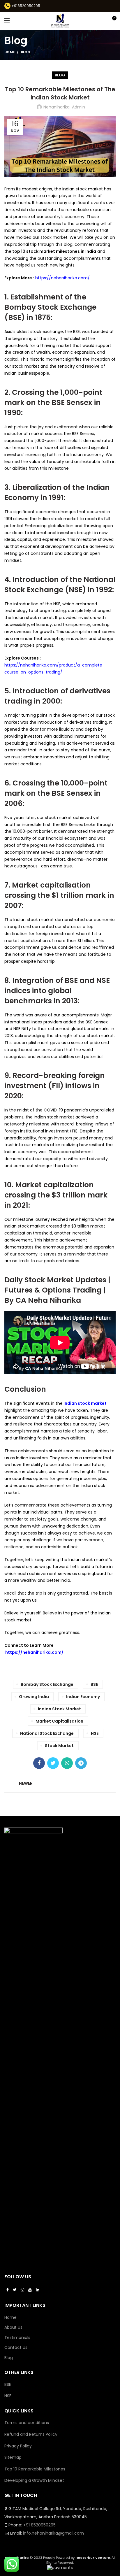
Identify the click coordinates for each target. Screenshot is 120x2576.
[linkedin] (38, 2290)
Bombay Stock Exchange (47, 1684)
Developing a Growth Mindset (34, 2480)
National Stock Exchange (47, 1733)
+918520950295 (26, 6)
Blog (26, 52)
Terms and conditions (27, 2423)
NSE (95, 1733)
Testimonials (17, 2338)
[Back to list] (60, 1783)
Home (9, 52)
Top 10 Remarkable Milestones (35, 2469)
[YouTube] (30, 2290)
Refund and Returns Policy (31, 2434)
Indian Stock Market (59, 1709)
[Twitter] (53, 1763)
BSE (94, 1684)
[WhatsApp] (67, 1763)
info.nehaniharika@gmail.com (53, 2533)
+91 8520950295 (39, 2525)
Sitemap (13, 2457)
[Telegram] (81, 1763)
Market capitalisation (59, 1721)
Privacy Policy (18, 2446)
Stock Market (59, 1746)
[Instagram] (22, 2290)
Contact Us (16, 2348)
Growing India (34, 1697)
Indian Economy (83, 1697)
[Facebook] (39, 1763)
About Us (13, 2327)
